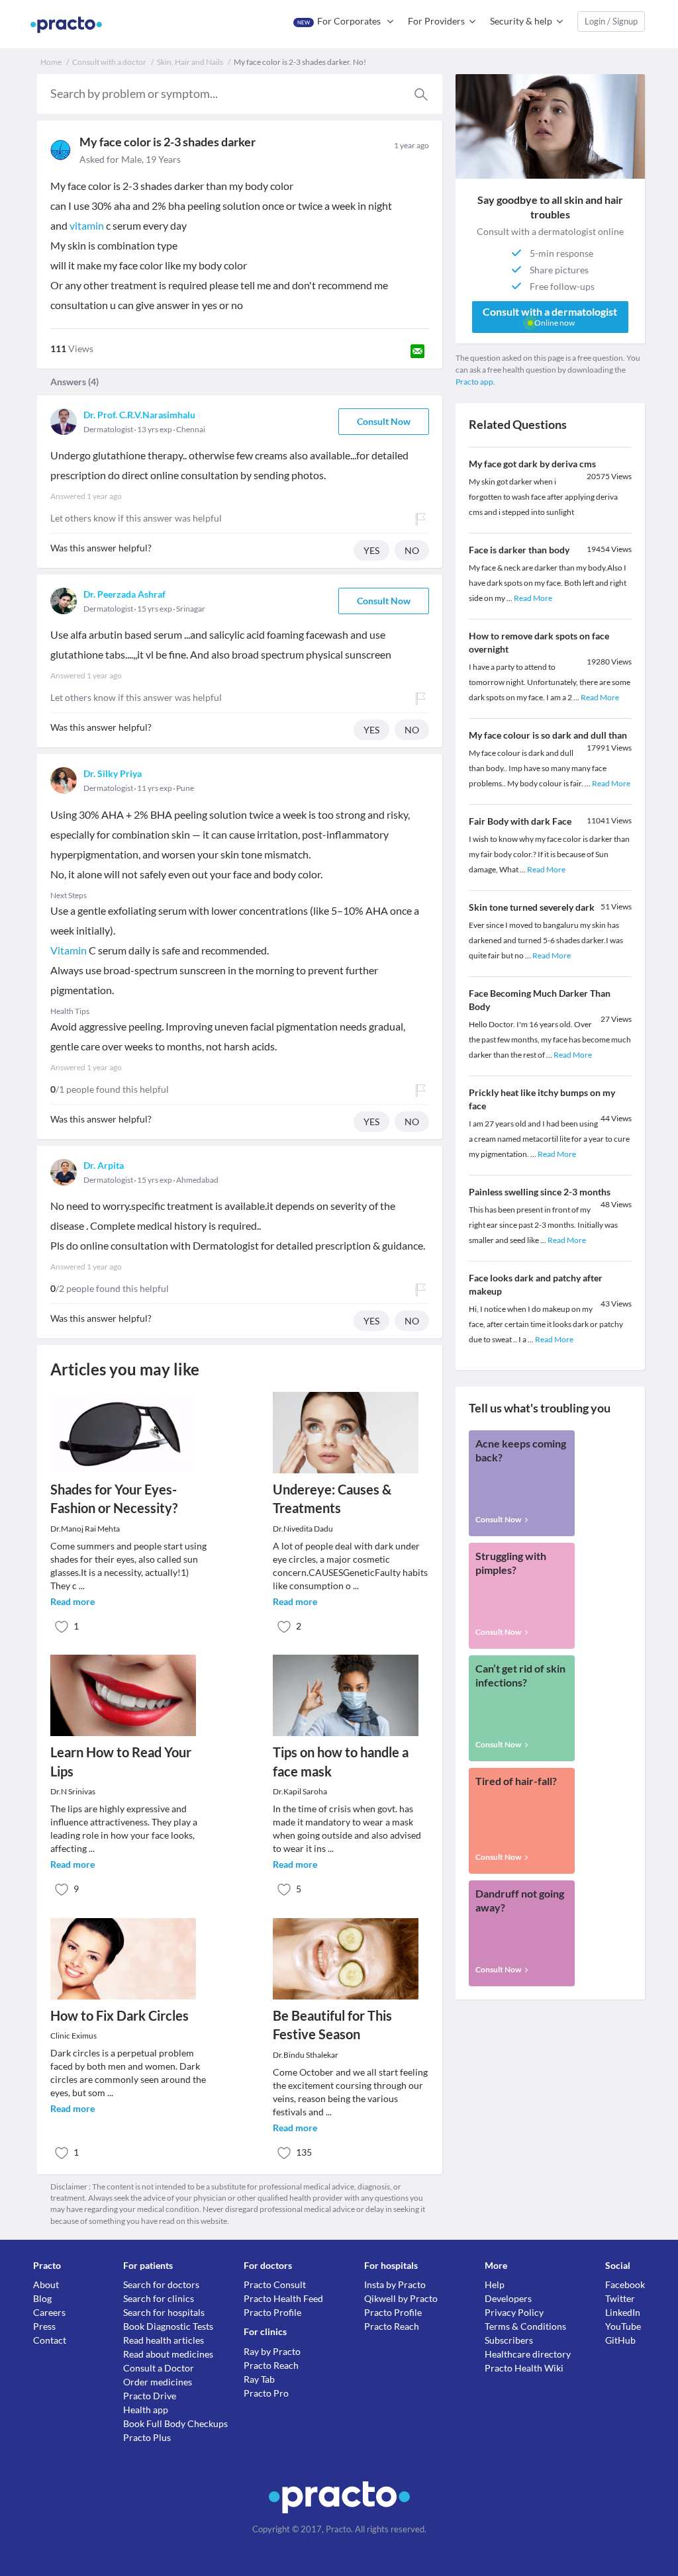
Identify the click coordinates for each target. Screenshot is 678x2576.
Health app (146, 2410)
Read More (533, 598)
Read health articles (164, 2340)
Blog (42, 2298)
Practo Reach (271, 2365)
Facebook (625, 2284)
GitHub (620, 2340)
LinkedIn (623, 2312)
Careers (49, 2312)
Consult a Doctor (159, 2368)
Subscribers (509, 2340)
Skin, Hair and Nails (190, 62)
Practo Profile (272, 2312)
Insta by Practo (395, 2284)
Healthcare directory (528, 2354)
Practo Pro (266, 2393)
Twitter (620, 2298)
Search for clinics (159, 2298)
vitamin (87, 225)
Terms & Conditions (525, 2326)
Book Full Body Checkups (175, 2423)
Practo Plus (147, 2437)
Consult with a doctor (109, 62)
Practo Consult (275, 2284)
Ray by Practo (272, 2351)
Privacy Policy (514, 2312)
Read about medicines (168, 2354)
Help (495, 2284)
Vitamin (69, 950)
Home (51, 62)
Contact (50, 2340)
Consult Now (384, 421)
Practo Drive (150, 2396)
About (46, 2284)
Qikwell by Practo (401, 2298)
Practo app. (475, 382)
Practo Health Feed (283, 2298)
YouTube (623, 2326)
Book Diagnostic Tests (168, 2326)
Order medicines (158, 2382)
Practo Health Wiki (524, 2368)
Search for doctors (161, 2284)
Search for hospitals (164, 2312)
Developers (508, 2298)
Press (44, 2326)
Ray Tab (259, 2379)
